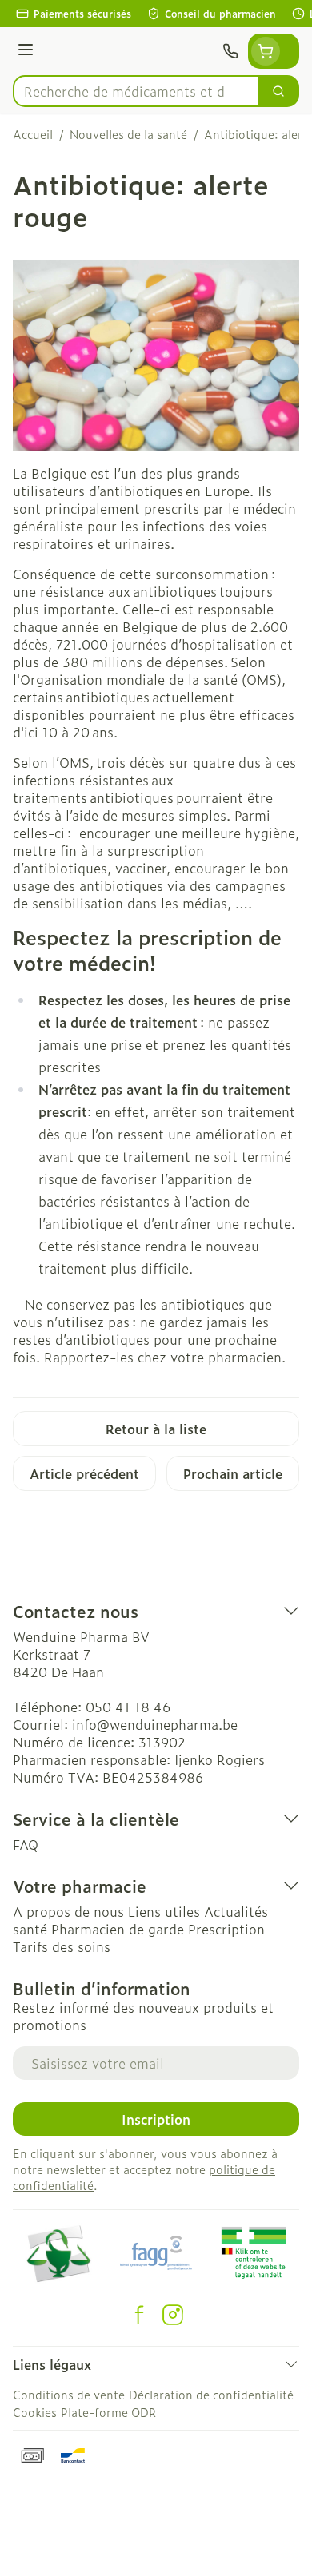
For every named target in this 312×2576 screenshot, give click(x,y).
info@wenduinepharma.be (155, 1724)
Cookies (35, 2412)
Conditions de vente (69, 2394)
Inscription (156, 2119)
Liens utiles (164, 1911)
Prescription (226, 1929)
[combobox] (136, 91)
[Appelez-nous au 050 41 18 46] (230, 51)
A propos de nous (68, 1911)
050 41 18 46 (128, 1707)
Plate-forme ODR (108, 2412)
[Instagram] (173, 2315)
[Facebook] (139, 2315)
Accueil (33, 134)
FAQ (26, 1844)
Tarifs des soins (62, 1946)
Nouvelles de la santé (128, 134)
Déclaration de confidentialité (211, 2394)
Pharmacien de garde (118, 1929)
